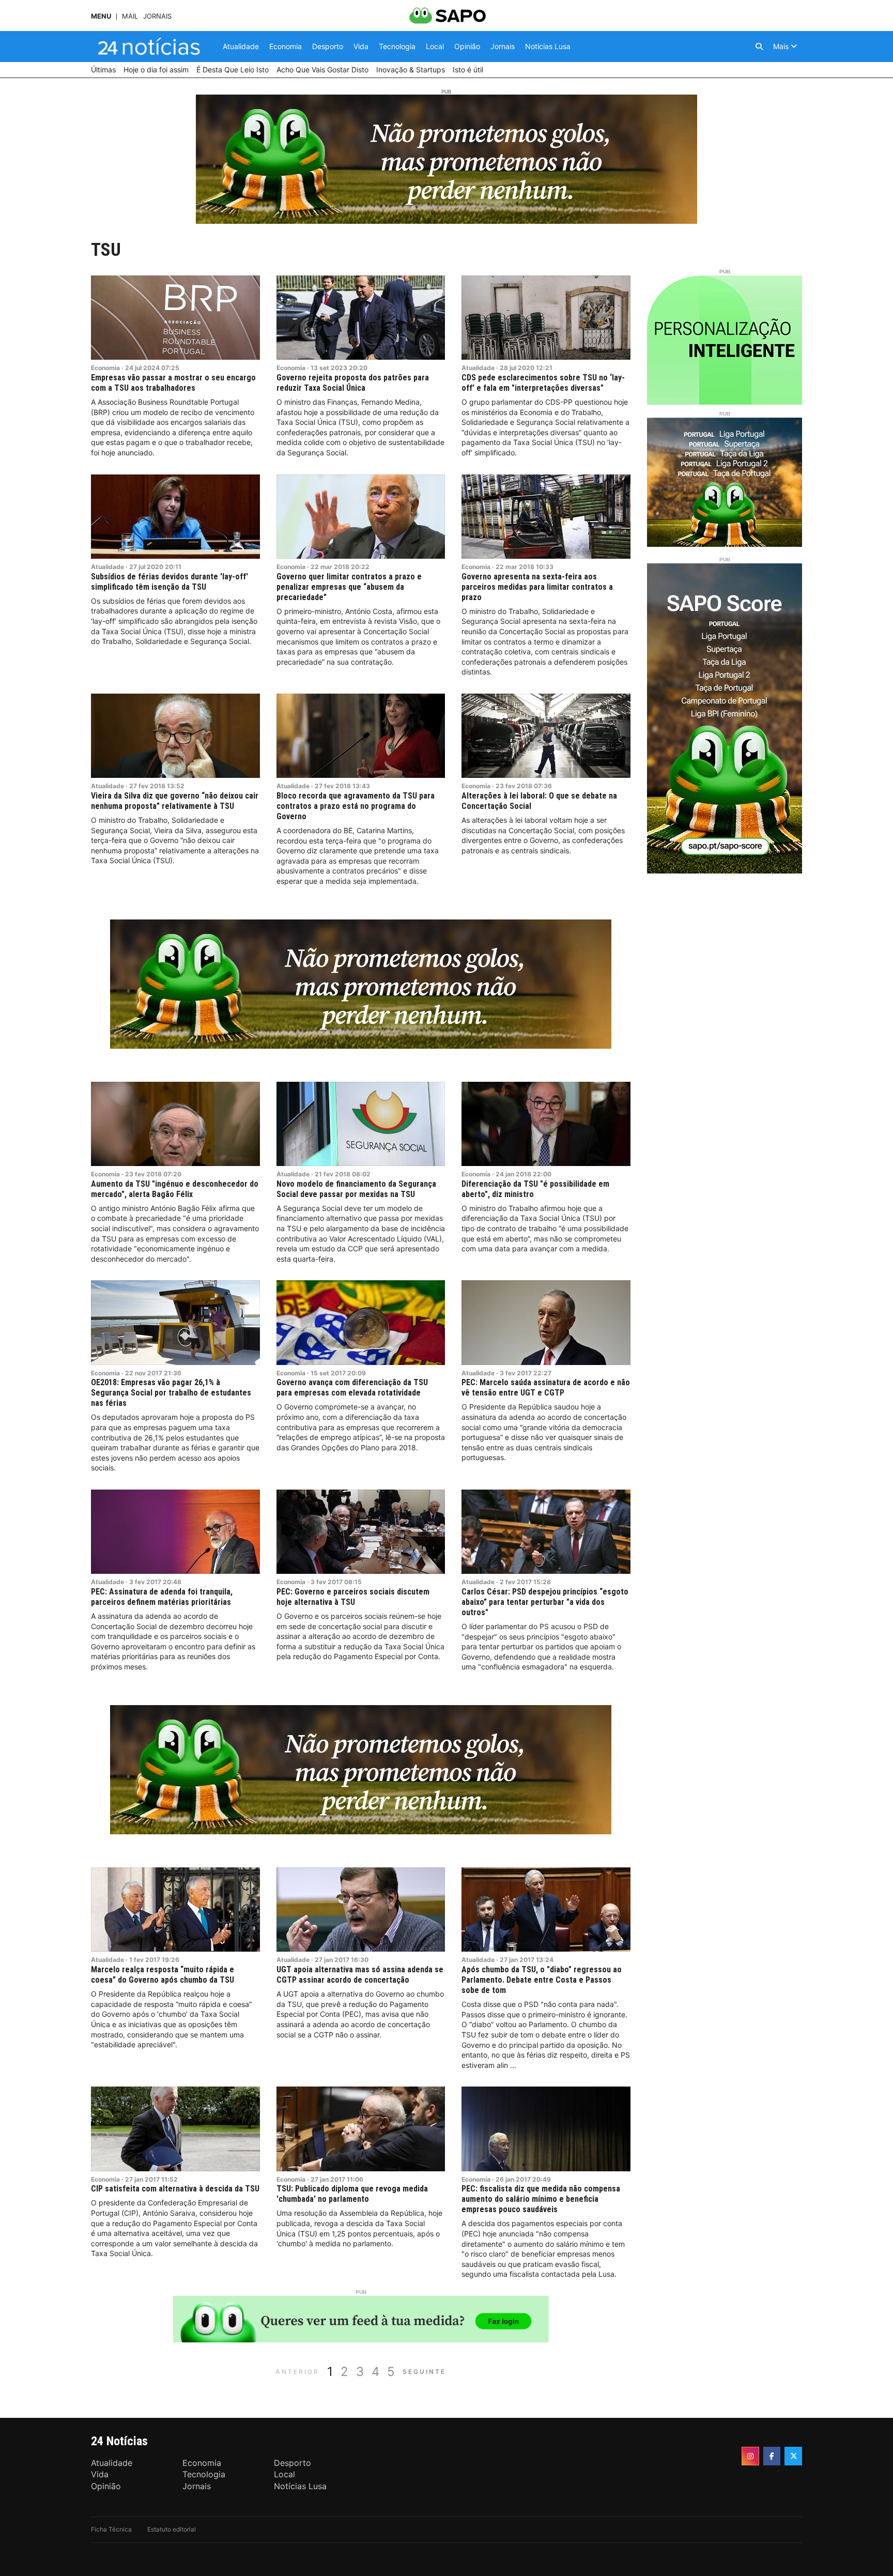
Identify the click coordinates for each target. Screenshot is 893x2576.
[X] (793, 2456)
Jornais (157, 16)
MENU (101, 16)
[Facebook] (772, 2456)
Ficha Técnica (111, 2529)
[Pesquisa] (759, 47)
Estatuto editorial (172, 2529)
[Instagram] (750, 2456)
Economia (105, 368)
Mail (130, 16)
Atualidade (478, 368)
